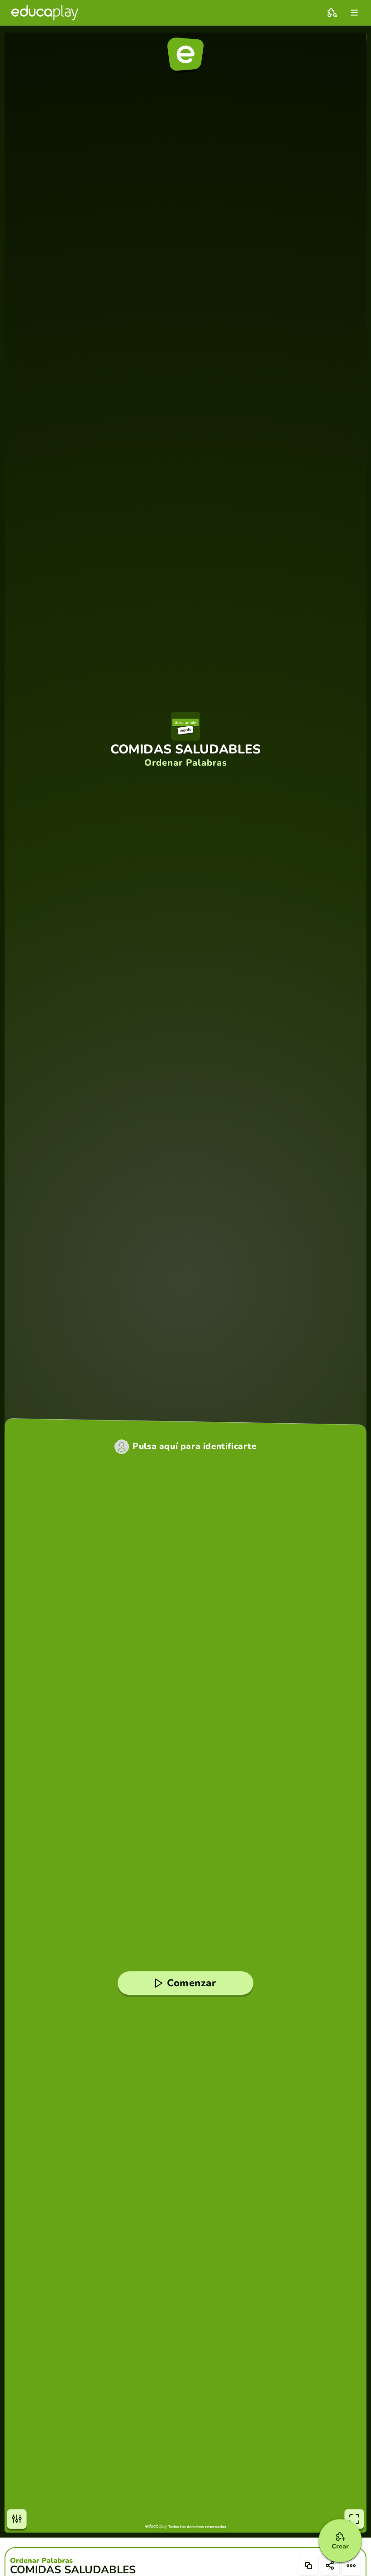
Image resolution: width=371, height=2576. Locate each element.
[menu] (354, 13)
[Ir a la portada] (45, 13)
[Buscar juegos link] (332, 13)
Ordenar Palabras (41, 2561)
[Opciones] (351, 2566)
